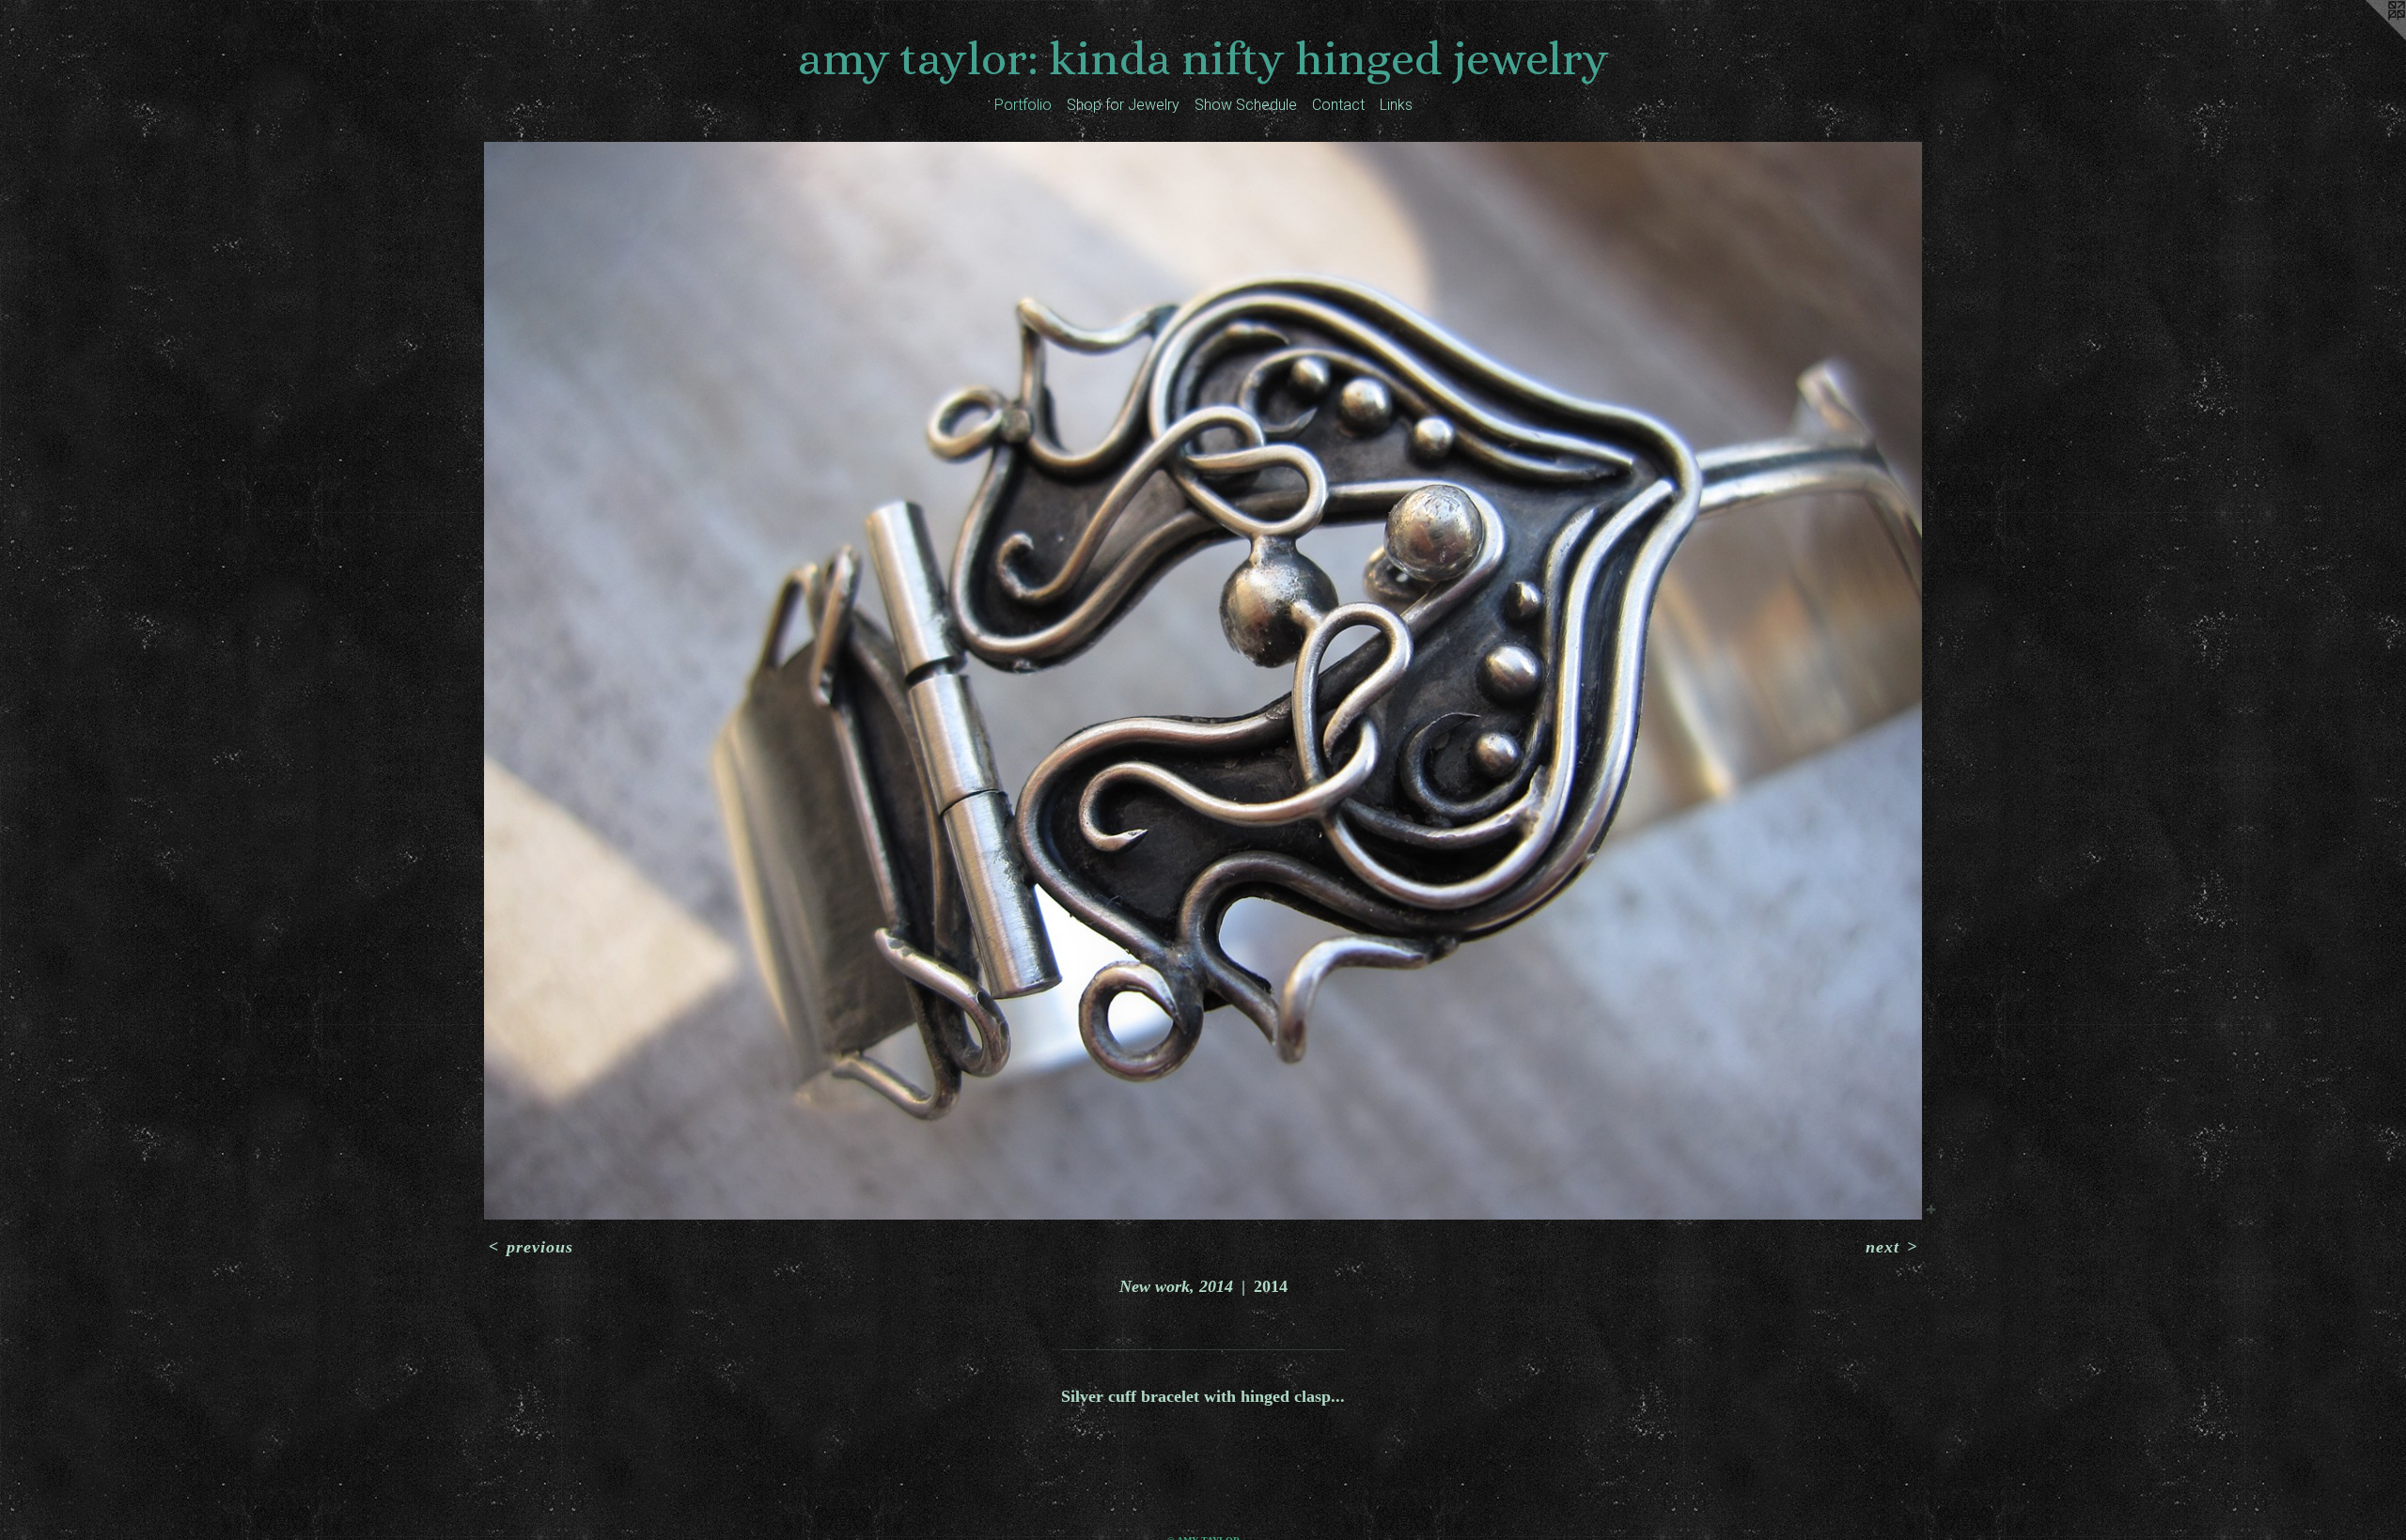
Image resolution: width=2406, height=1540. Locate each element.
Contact (1338, 105)
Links (1396, 105)
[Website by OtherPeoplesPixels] (2368, 38)
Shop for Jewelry (1123, 105)
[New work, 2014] (1203, 681)
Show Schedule (1246, 105)
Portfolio (1023, 105)
